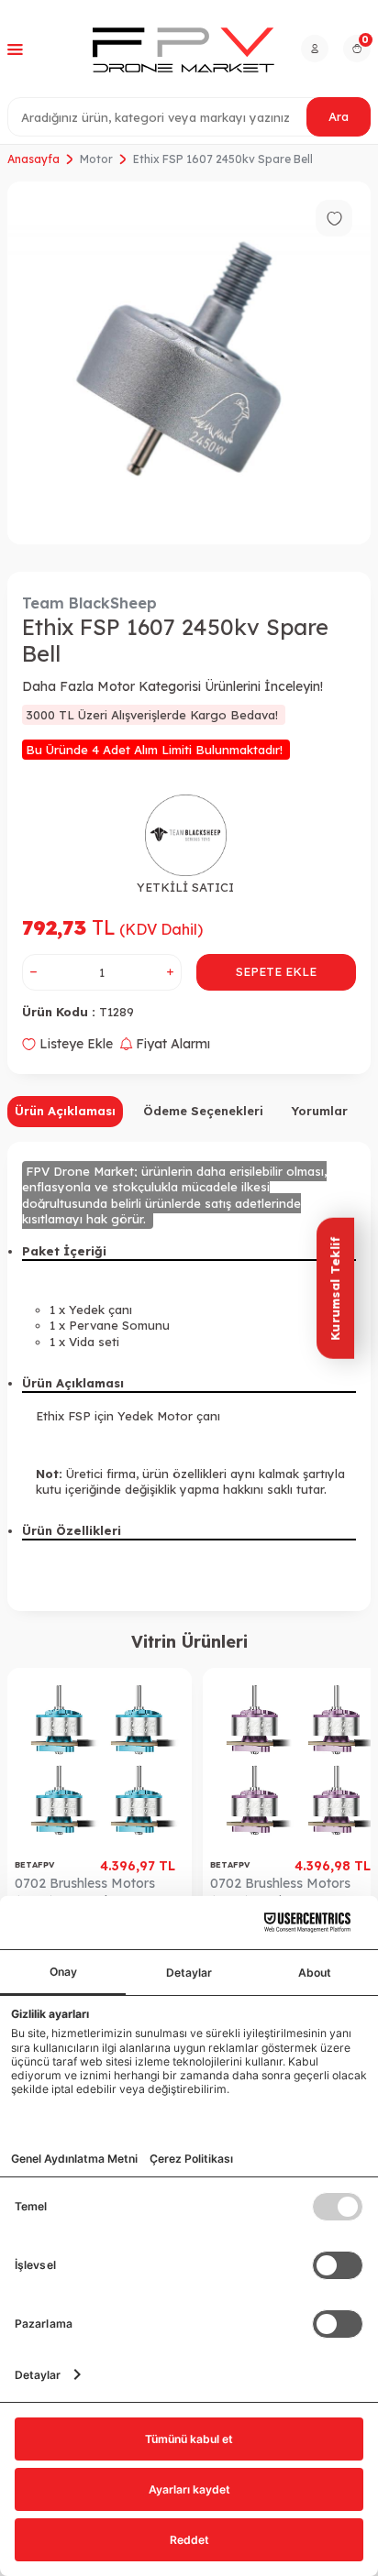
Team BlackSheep (89, 603)
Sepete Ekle (276, 971)
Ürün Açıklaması (65, 1111)
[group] (189, 363)
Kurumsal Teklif (335, 1288)
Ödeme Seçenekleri (203, 1111)
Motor (96, 159)
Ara (339, 116)
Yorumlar (319, 1111)
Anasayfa (33, 159)
